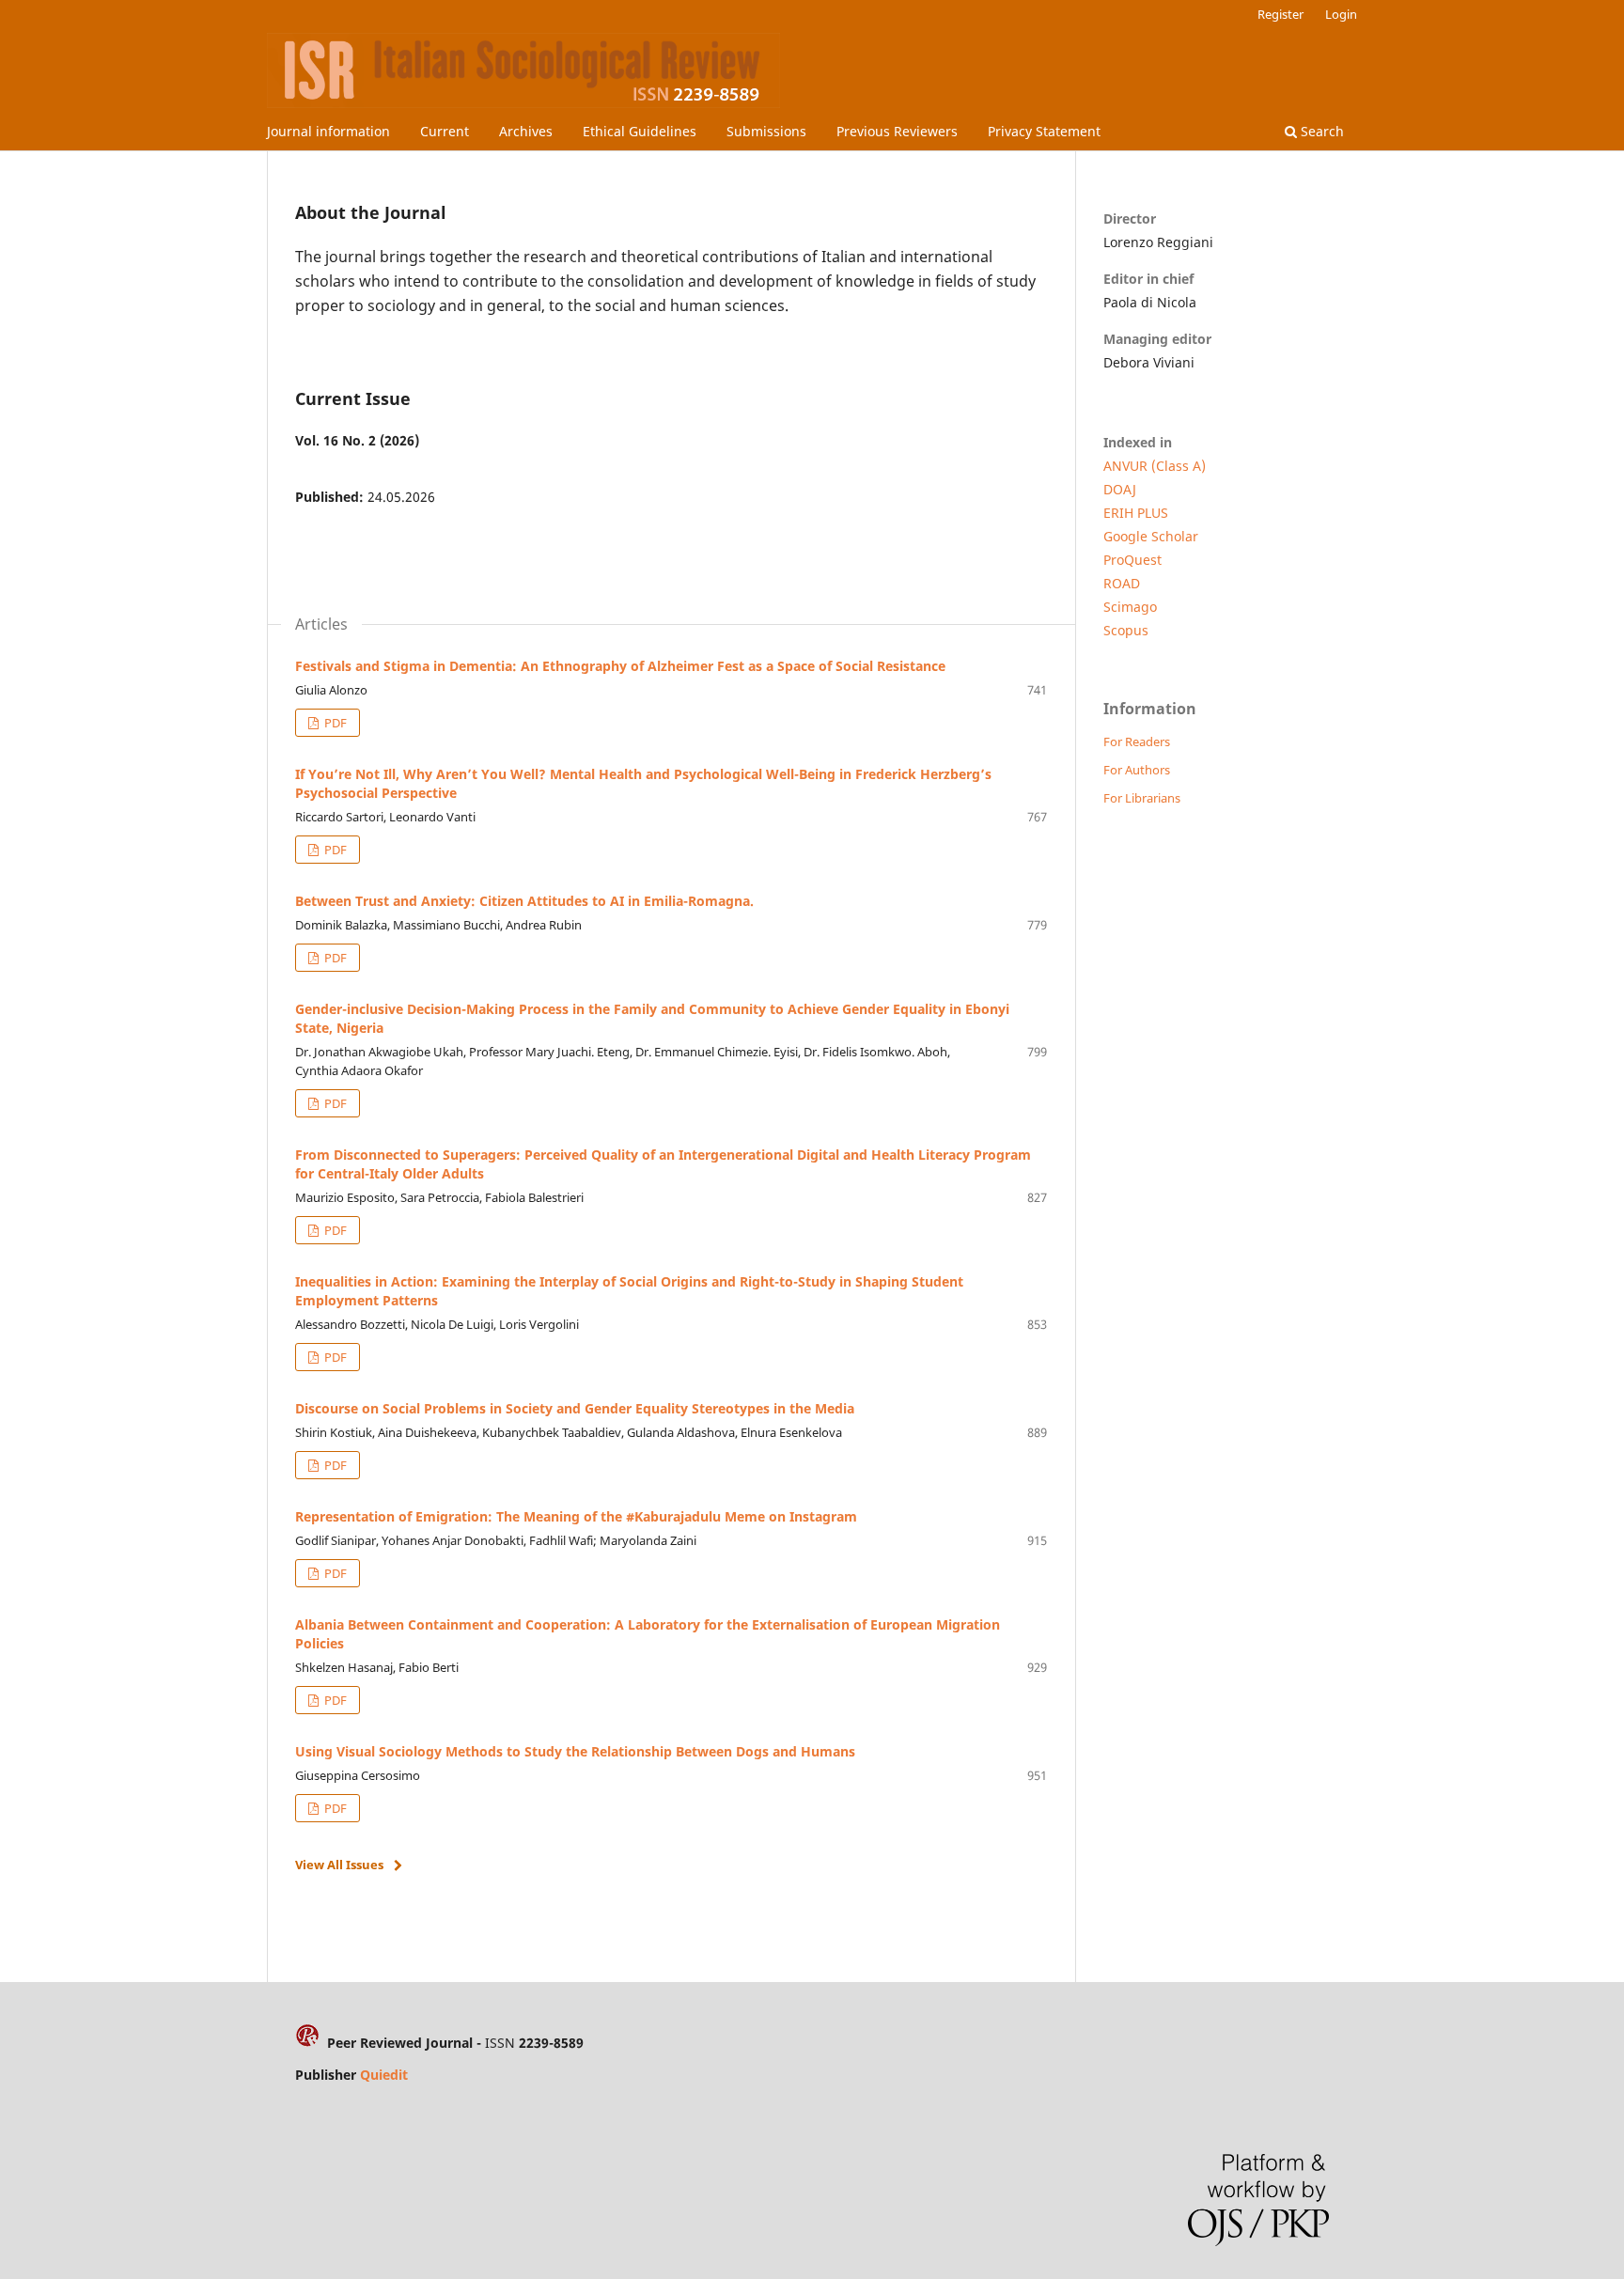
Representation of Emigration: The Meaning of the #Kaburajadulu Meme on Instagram (576, 1516)
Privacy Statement (1044, 131)
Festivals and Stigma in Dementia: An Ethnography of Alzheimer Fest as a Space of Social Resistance (620, 666)
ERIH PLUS (1136, 513)
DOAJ (1120, 489)
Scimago (1130, 607)
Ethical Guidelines (640, 131)
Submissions (766, 131)
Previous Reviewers (897, 131)
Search (1320, 131)
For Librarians (1142, 798)
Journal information (328, 131)
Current (445, 131)
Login (1341, 14)
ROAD (1122, 583)
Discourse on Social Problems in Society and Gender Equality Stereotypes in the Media (575, 1408)
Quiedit (384, 2075)
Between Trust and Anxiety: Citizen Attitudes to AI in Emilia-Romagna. (524, 901)
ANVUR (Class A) (1155, 466)
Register (1280, 14)
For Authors (1137, 770)
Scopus (1126, 630)
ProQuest (1132, 560)
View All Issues (339, 1865)
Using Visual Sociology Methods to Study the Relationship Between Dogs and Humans (575, 1751)
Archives (526, 131)
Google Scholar (1151, 536)
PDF (334, 723)
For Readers (1137, 741)
